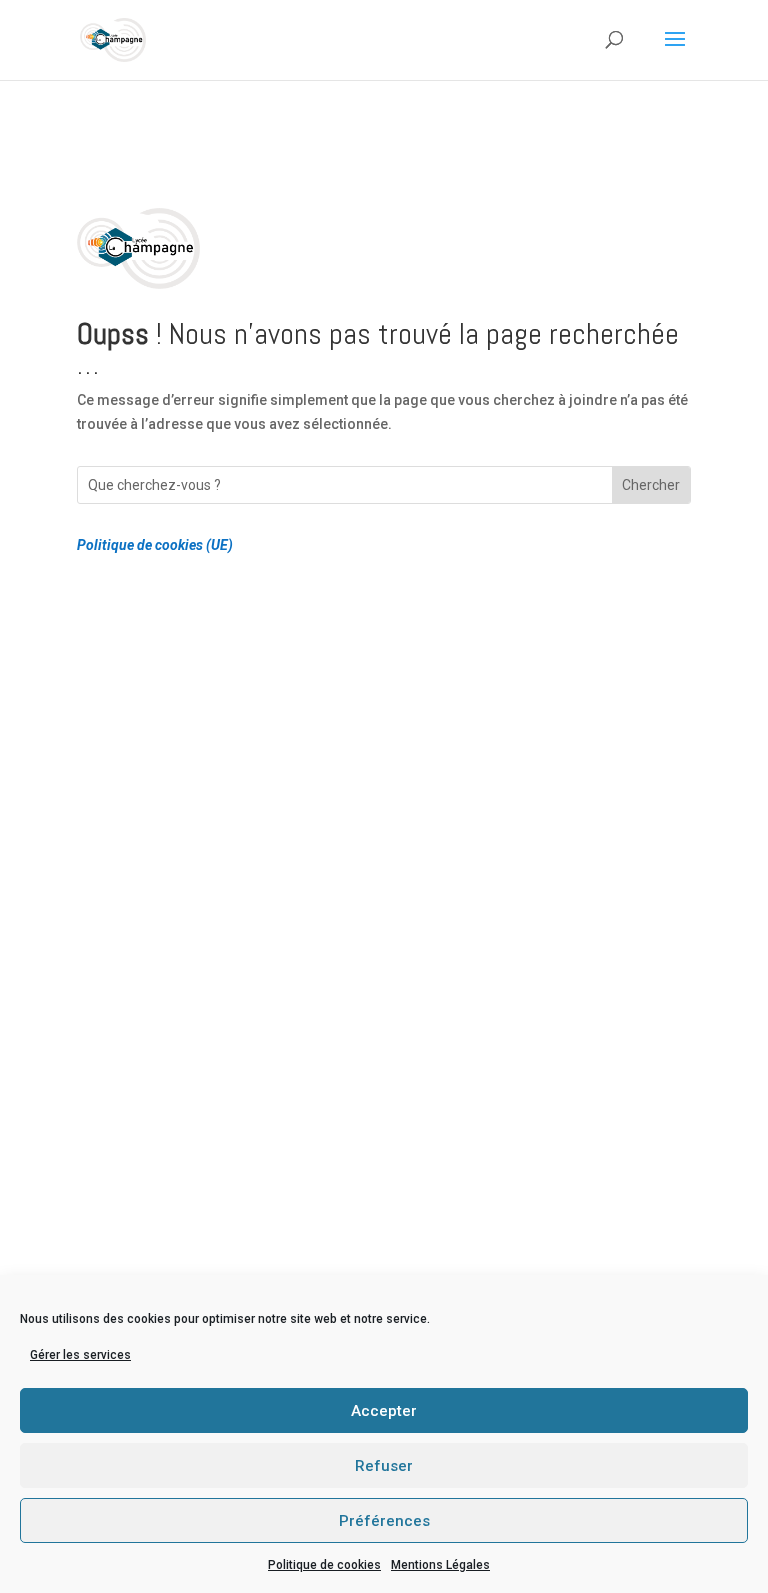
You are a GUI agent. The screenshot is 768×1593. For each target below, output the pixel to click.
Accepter (384, 1411)
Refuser (384, 1466)
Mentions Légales (440, 1565)
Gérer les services (80, 1355)
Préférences (384, 1521)
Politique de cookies (324, 1565)
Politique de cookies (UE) (155, 545)
